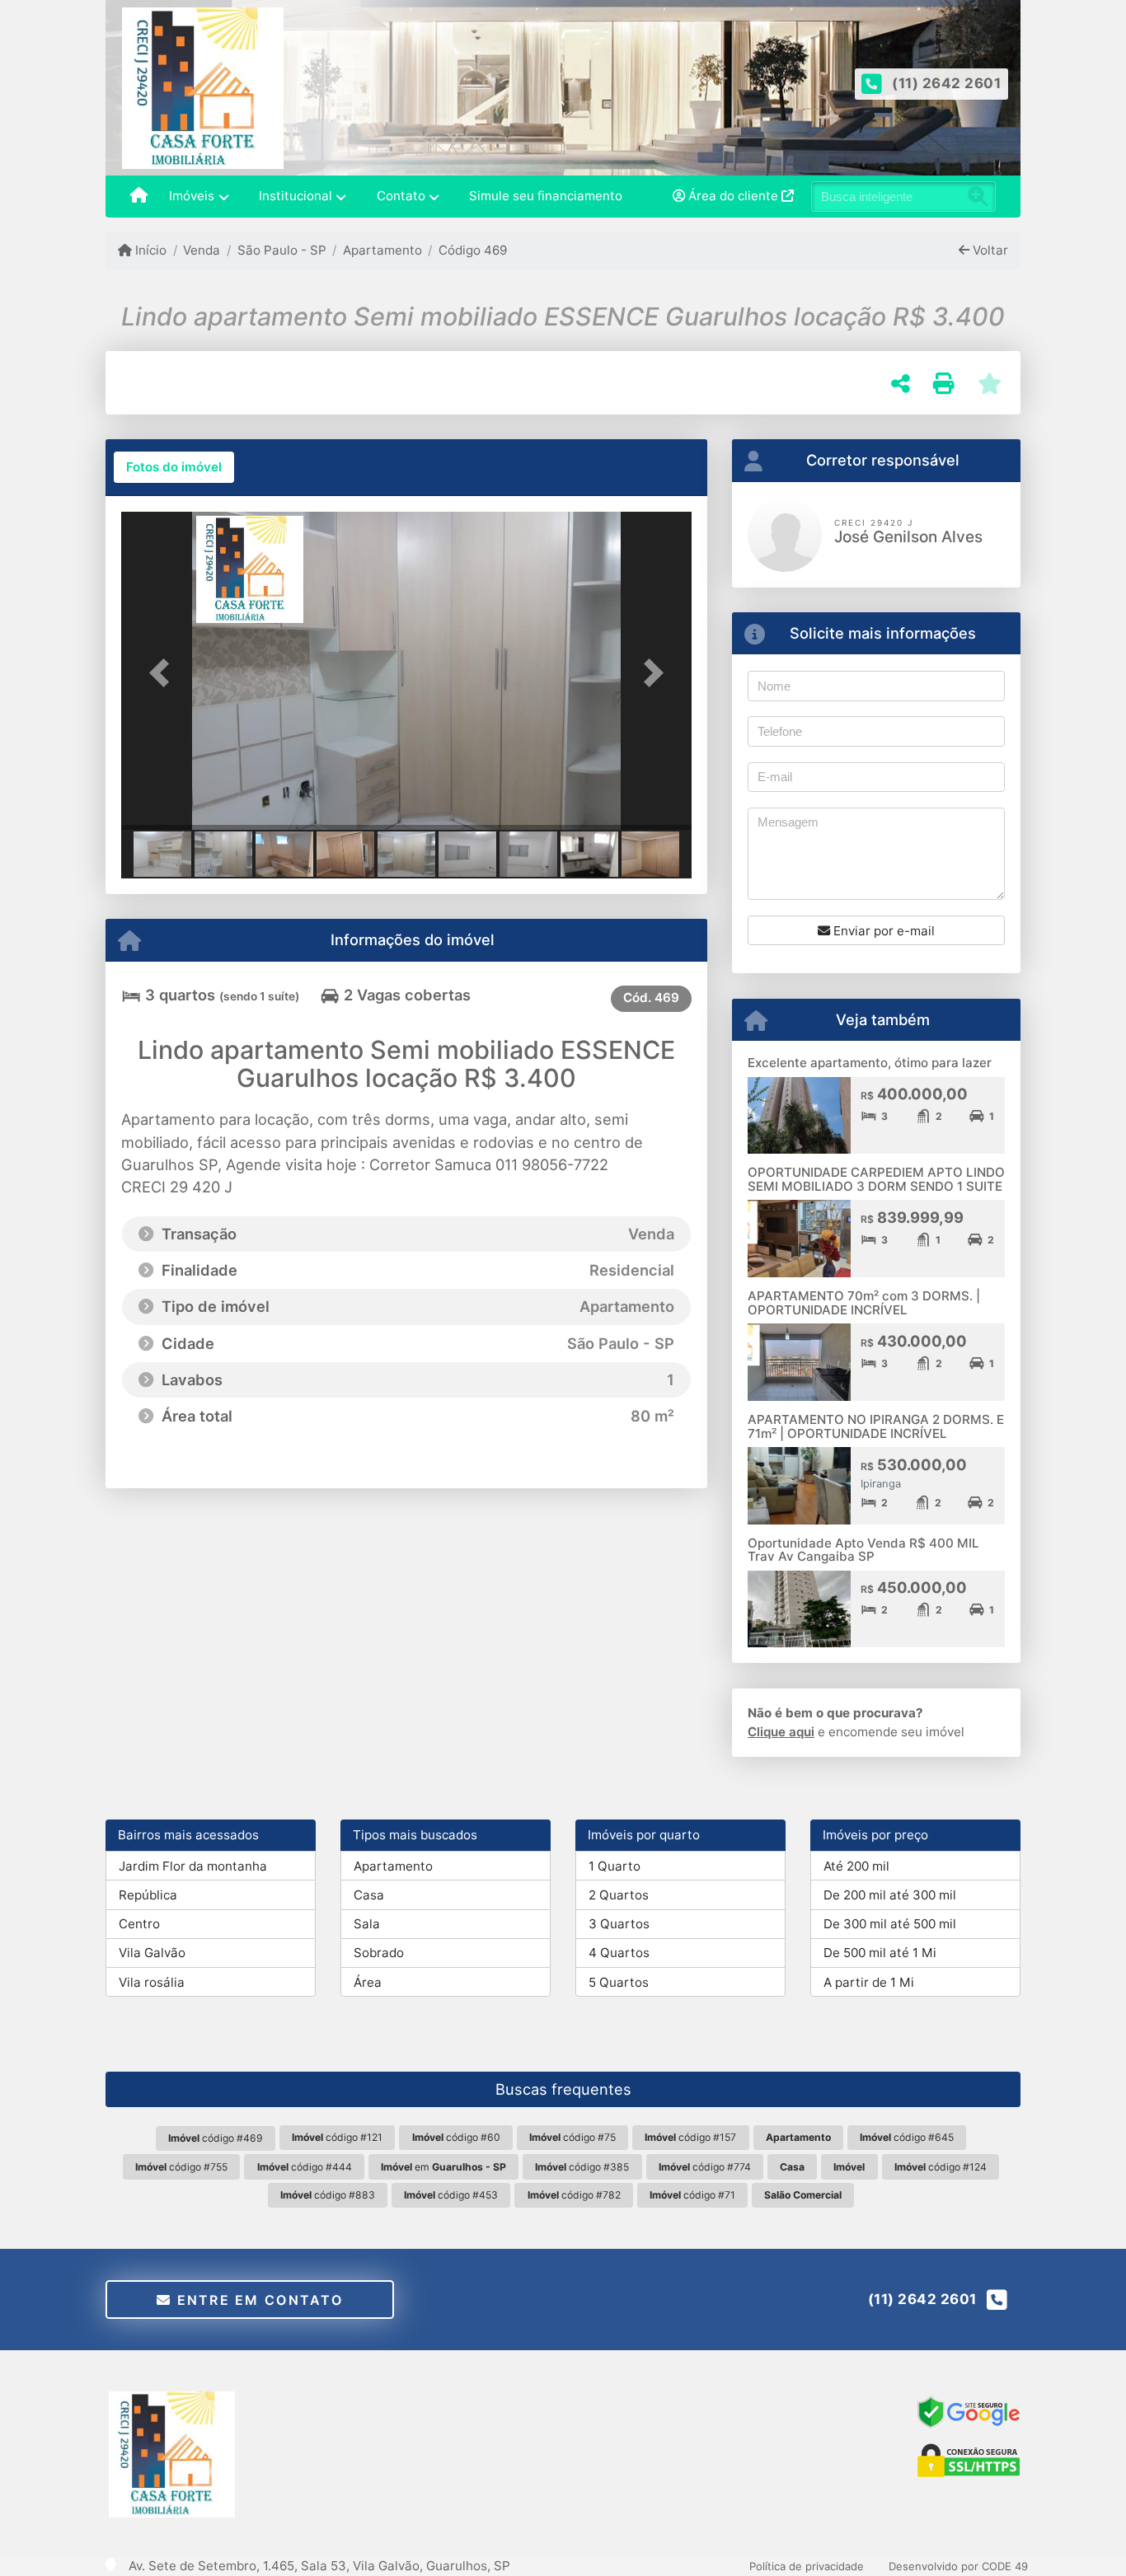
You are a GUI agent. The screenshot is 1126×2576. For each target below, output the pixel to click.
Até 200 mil (856, 1866)
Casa (369, 1895)
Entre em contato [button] (257, 2300)
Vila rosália (152, 1982)
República (148, 1895)
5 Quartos (619, 1982)
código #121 (337, 2137)
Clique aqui (781, 1732)
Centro (139, 1924)
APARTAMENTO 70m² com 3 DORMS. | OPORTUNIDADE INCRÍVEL (864, 1303)
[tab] (174, 467)
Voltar (989, 250)
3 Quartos (619, 1924)
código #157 (690, 2137)
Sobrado (379, 1953)
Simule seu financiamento (546, 196)
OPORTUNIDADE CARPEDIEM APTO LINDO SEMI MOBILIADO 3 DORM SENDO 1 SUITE (876, 1179)
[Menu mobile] (139, 197)
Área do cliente (733, 196)
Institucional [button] (296, 196)
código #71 (692, 2195)
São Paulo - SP (281, 250)
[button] (164, 672)
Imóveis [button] (192, 196)
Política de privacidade (807, 2566)
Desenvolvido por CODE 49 (958, 2566)
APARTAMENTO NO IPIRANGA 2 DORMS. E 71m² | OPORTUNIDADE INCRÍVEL (876, 1426)
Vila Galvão (152, 1953)
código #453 (451, 2195)
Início (149, 250)
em (443, 2167)
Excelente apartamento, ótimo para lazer (870, 1063)
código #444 (305, 2167)
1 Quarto (615, 1866)
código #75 (572, 2137)
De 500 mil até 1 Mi (880, 1953)
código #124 (941, 2167)
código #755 (181, 2167)
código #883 (328, 2195)
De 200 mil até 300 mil (890, 1895)
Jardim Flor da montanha (193, 1866)
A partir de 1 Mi (869, 1982)
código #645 (907, 2137)
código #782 (574, 2195)
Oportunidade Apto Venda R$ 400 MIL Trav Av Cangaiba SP (863, 1550)
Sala (367, 1924)
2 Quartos (619, 1895)
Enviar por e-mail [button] (882, 931)
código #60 (456, 2137)
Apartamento (382, 250)
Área (368, 1982)
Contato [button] (401, 196)
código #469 (216, 2138)
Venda (202, 250)
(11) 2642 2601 (946, 83)
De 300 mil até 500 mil (890, 1924)
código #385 (582, 2167)
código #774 (705, 2167)
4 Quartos (619, 1953)
